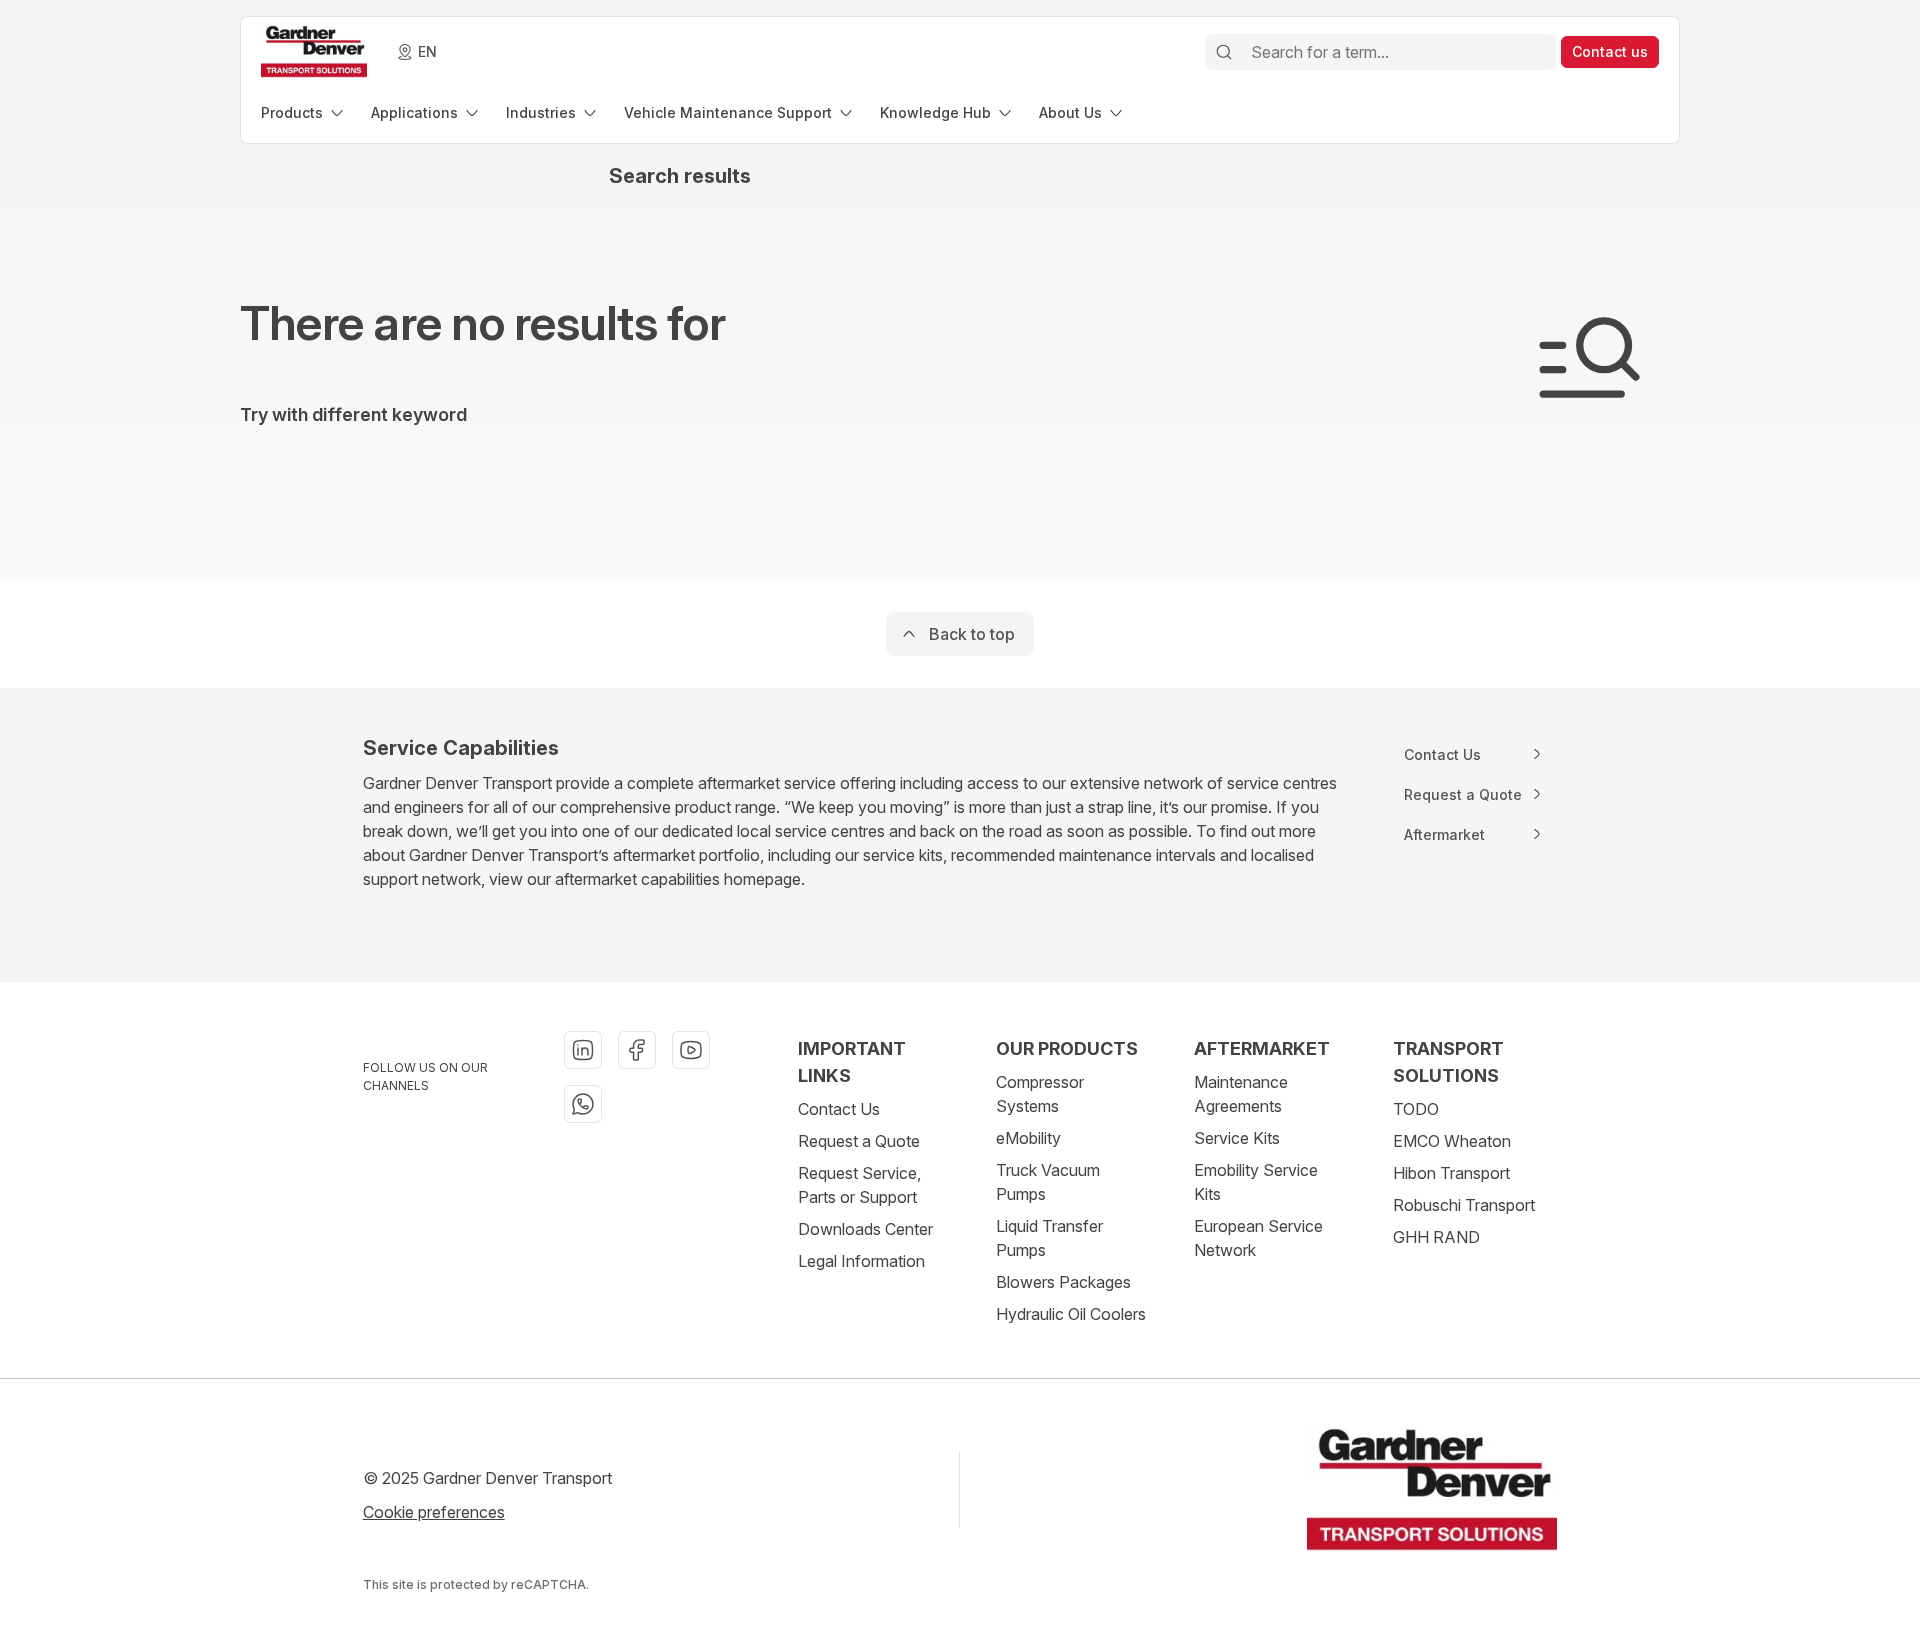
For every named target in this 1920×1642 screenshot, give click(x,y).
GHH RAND (1436, 1237)
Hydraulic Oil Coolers (1071, 1314)
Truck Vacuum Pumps (1048, 1182)
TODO (1416, 1109)
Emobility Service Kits (1256, 1182)
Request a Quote (859, 1141)
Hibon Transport (1451, 1173)
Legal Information (861, 1261)
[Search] (1224, 52)
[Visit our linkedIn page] (583, 1050)
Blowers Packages (1063, 1282)
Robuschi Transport (1464, 1205)
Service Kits (1237, 1138)
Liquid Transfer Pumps (1049, 1238)
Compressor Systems (1040, 1094)
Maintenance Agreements (1241, 1094)
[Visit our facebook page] (637, 1050)
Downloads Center (865, 1229)
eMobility (1028, 1138)
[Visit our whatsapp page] (583, 1104)
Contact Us (839, 1109)
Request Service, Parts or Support (859, 1185)
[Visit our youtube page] (691, 1050)
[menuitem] (304, 112)
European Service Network (1258, 1238)
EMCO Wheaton (1452, 1141)
